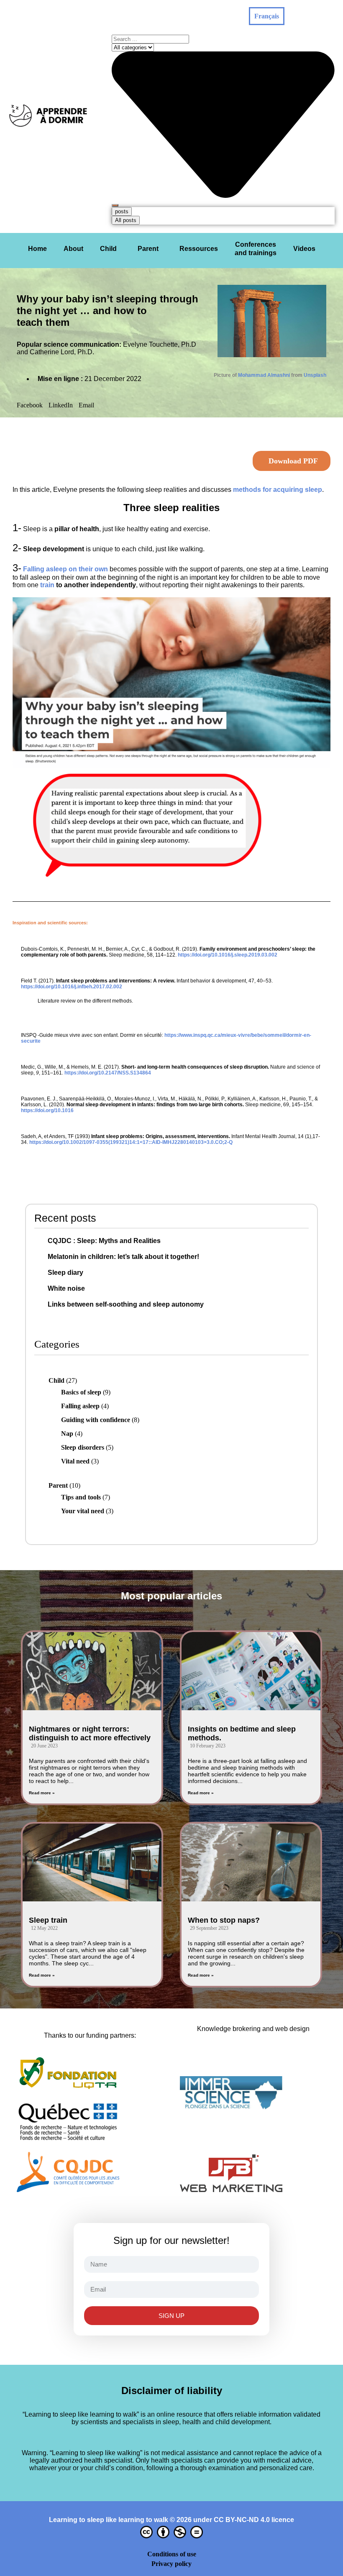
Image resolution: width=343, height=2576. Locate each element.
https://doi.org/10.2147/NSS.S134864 (108, 1073)
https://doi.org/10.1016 (47, 1110)
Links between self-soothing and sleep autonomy (125, 1304)
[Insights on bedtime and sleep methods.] (251, 1671)
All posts (126, 220)
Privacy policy (171, 2564)
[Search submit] (115, 205)
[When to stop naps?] (251, 1863)
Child (108, 249)
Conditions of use (172, 2554)
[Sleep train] (92, 1863)
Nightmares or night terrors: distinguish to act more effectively (90, 1733)
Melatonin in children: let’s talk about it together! (123, 1257)
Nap (67, 1434)
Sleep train (48, 1920)
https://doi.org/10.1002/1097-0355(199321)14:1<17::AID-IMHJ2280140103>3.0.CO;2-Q (131, 1142)
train (47, 585)
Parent (148, 249)
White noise (65, 1288)
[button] (30, 405)
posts (122, 211)
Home (37, 249)
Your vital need (83, 1511)
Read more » (42, 1793)
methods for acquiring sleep (278, 490)
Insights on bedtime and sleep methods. (242, 1733)
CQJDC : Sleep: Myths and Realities (103, 1241)
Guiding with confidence (96, 1420)
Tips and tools (81, 1497)
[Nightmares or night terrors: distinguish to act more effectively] (92, 1671)
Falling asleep (80, 1406)
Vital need (75, 1461)
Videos (304, 249)
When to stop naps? (224, 1920)
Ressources (199, 249)
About (73, 249)
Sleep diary (65, 1273)
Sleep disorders (83, 1447)
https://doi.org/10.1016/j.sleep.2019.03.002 (228, 955)
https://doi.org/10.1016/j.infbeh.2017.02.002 (72, 987)
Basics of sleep (81, 1392)
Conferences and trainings (256, 249)
